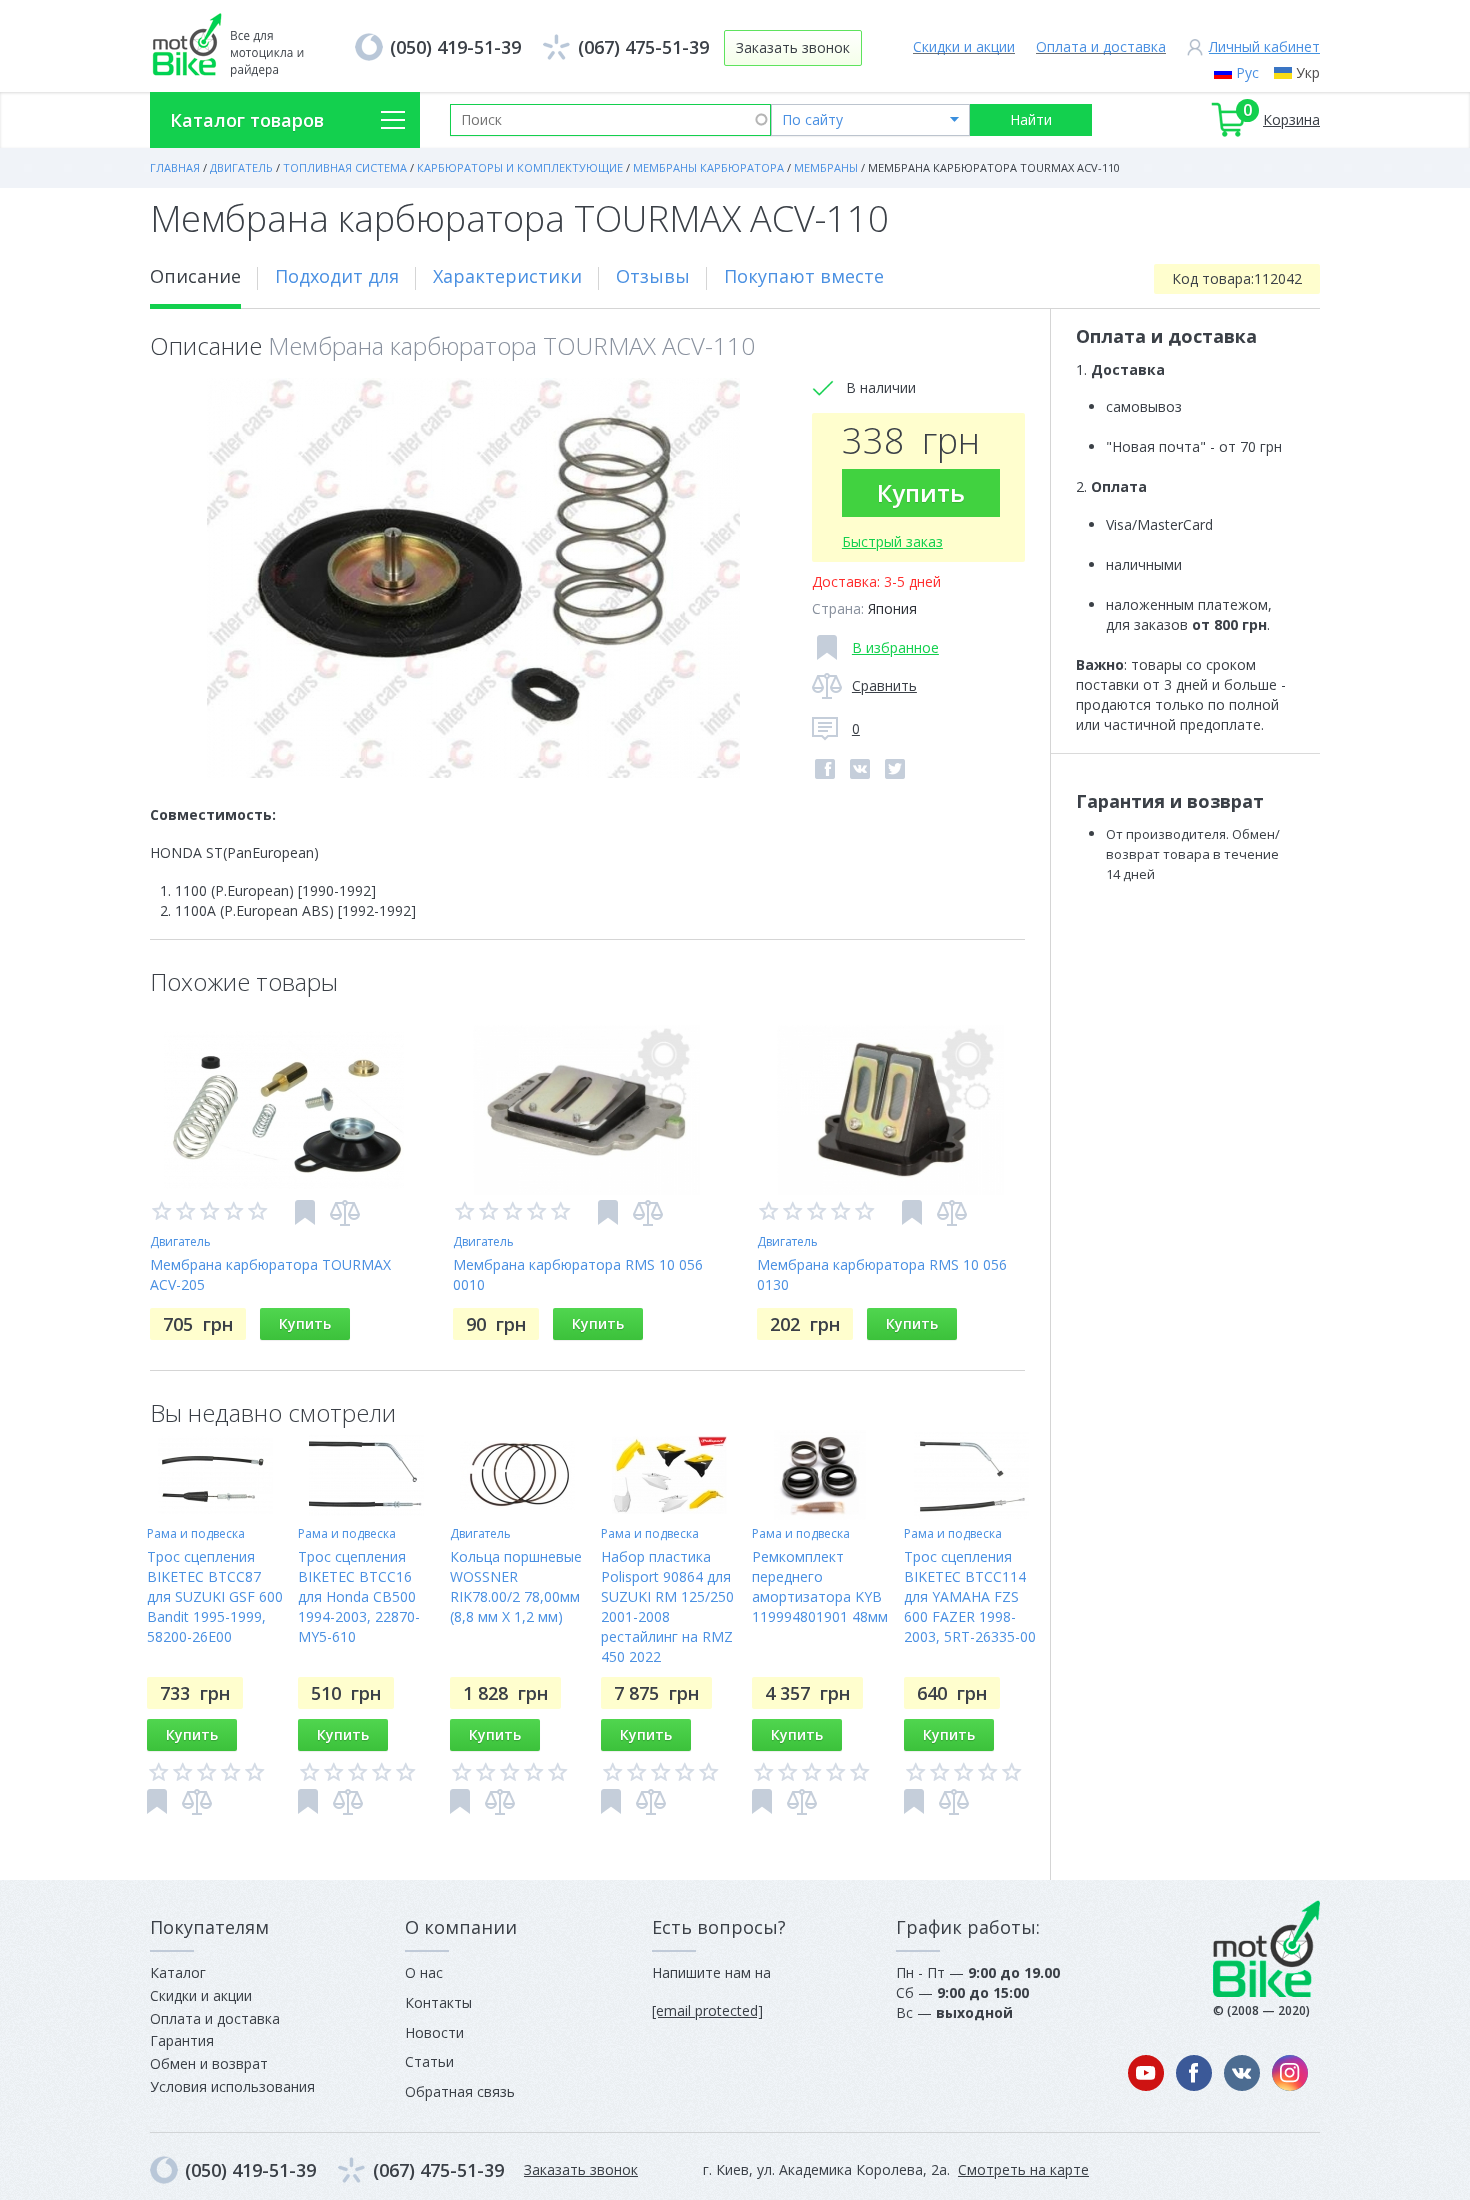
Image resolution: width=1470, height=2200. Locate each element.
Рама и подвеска (196, 1533)
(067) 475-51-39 (643, 47)
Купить (921, 492)
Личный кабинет (1264, 46)
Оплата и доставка (1101, 46)
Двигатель (180, 1241)
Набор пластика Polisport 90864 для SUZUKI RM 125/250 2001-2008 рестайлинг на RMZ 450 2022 (667, 1606)
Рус (1247, 72)
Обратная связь (460, 2091)
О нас (424, 1972)
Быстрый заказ (892, 541)
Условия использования (232, 2086)
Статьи (429, 2061)
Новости (434, 2032)
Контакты (438, 2002)
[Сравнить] (345, 1213)
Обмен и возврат (209, 2063)
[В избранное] (305, 1212)
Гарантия (182, 2040)
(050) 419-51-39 (455, 47)
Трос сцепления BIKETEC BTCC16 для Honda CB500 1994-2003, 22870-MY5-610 (359, 1596)
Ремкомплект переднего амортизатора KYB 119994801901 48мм (820, 1586)
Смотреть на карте (1023, 2169)
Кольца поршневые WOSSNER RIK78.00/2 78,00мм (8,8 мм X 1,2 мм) (516, 1586)
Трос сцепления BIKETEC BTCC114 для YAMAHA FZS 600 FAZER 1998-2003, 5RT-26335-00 (970, 1596)
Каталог (178, 1972)
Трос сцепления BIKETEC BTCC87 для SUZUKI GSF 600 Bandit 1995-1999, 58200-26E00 (215, 1596)
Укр (1308, 72)
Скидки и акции (964, 46)
